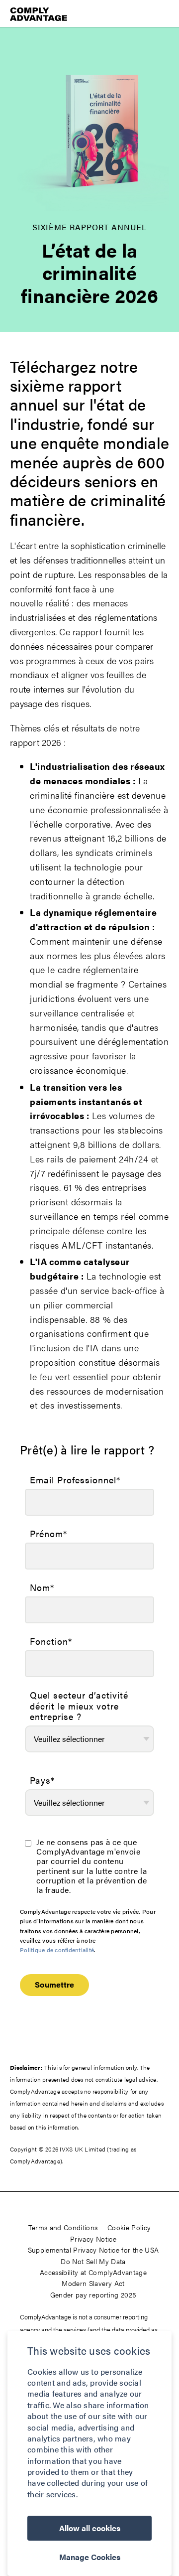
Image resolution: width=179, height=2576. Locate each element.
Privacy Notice (93, 2239)
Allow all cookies (90, 2528)
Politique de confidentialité (57, 1950)
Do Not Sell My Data (93, 2261)
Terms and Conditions (63, 2227)
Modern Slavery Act (93, 2283)
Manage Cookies (90, 2557)
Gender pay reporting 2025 (93, 2294)
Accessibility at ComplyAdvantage (93, 2272)
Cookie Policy (129, 2227)
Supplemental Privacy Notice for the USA (93, 2250)
